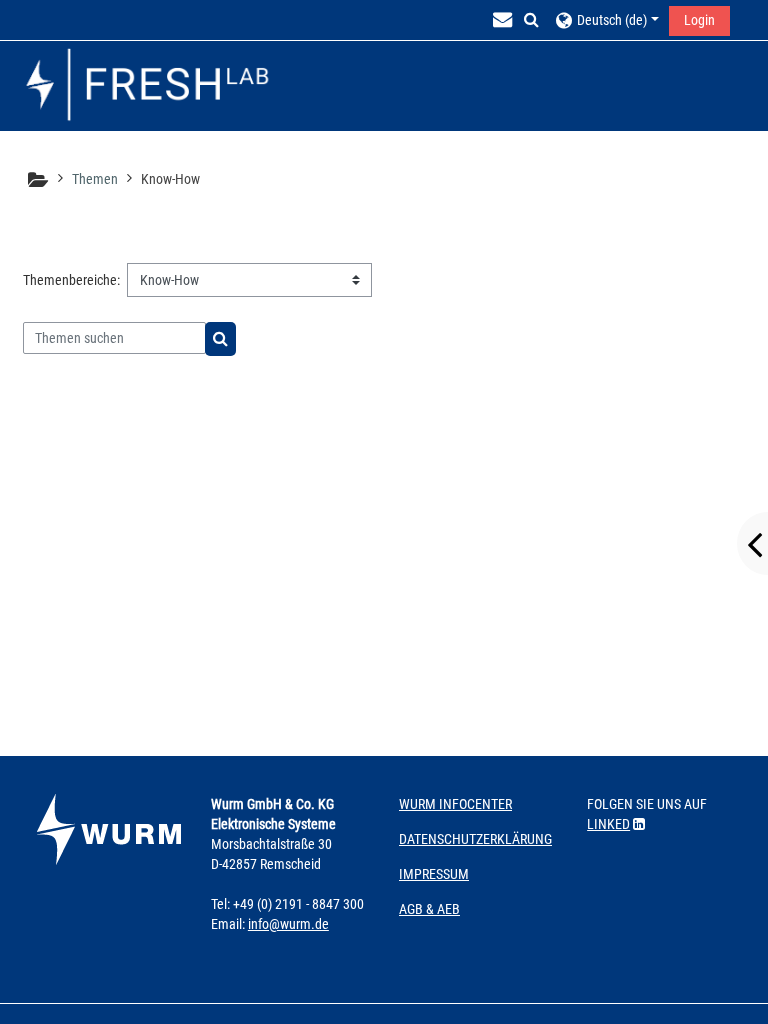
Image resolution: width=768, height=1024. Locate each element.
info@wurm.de (288, 924)
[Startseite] (147, 86)
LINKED (608, 824)
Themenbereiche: (71, 280)
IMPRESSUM (434, 874)
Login (699, 20)
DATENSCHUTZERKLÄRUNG (475, 839)
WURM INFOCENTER (455, 804)
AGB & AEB (429, 909)
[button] (531, 20)
